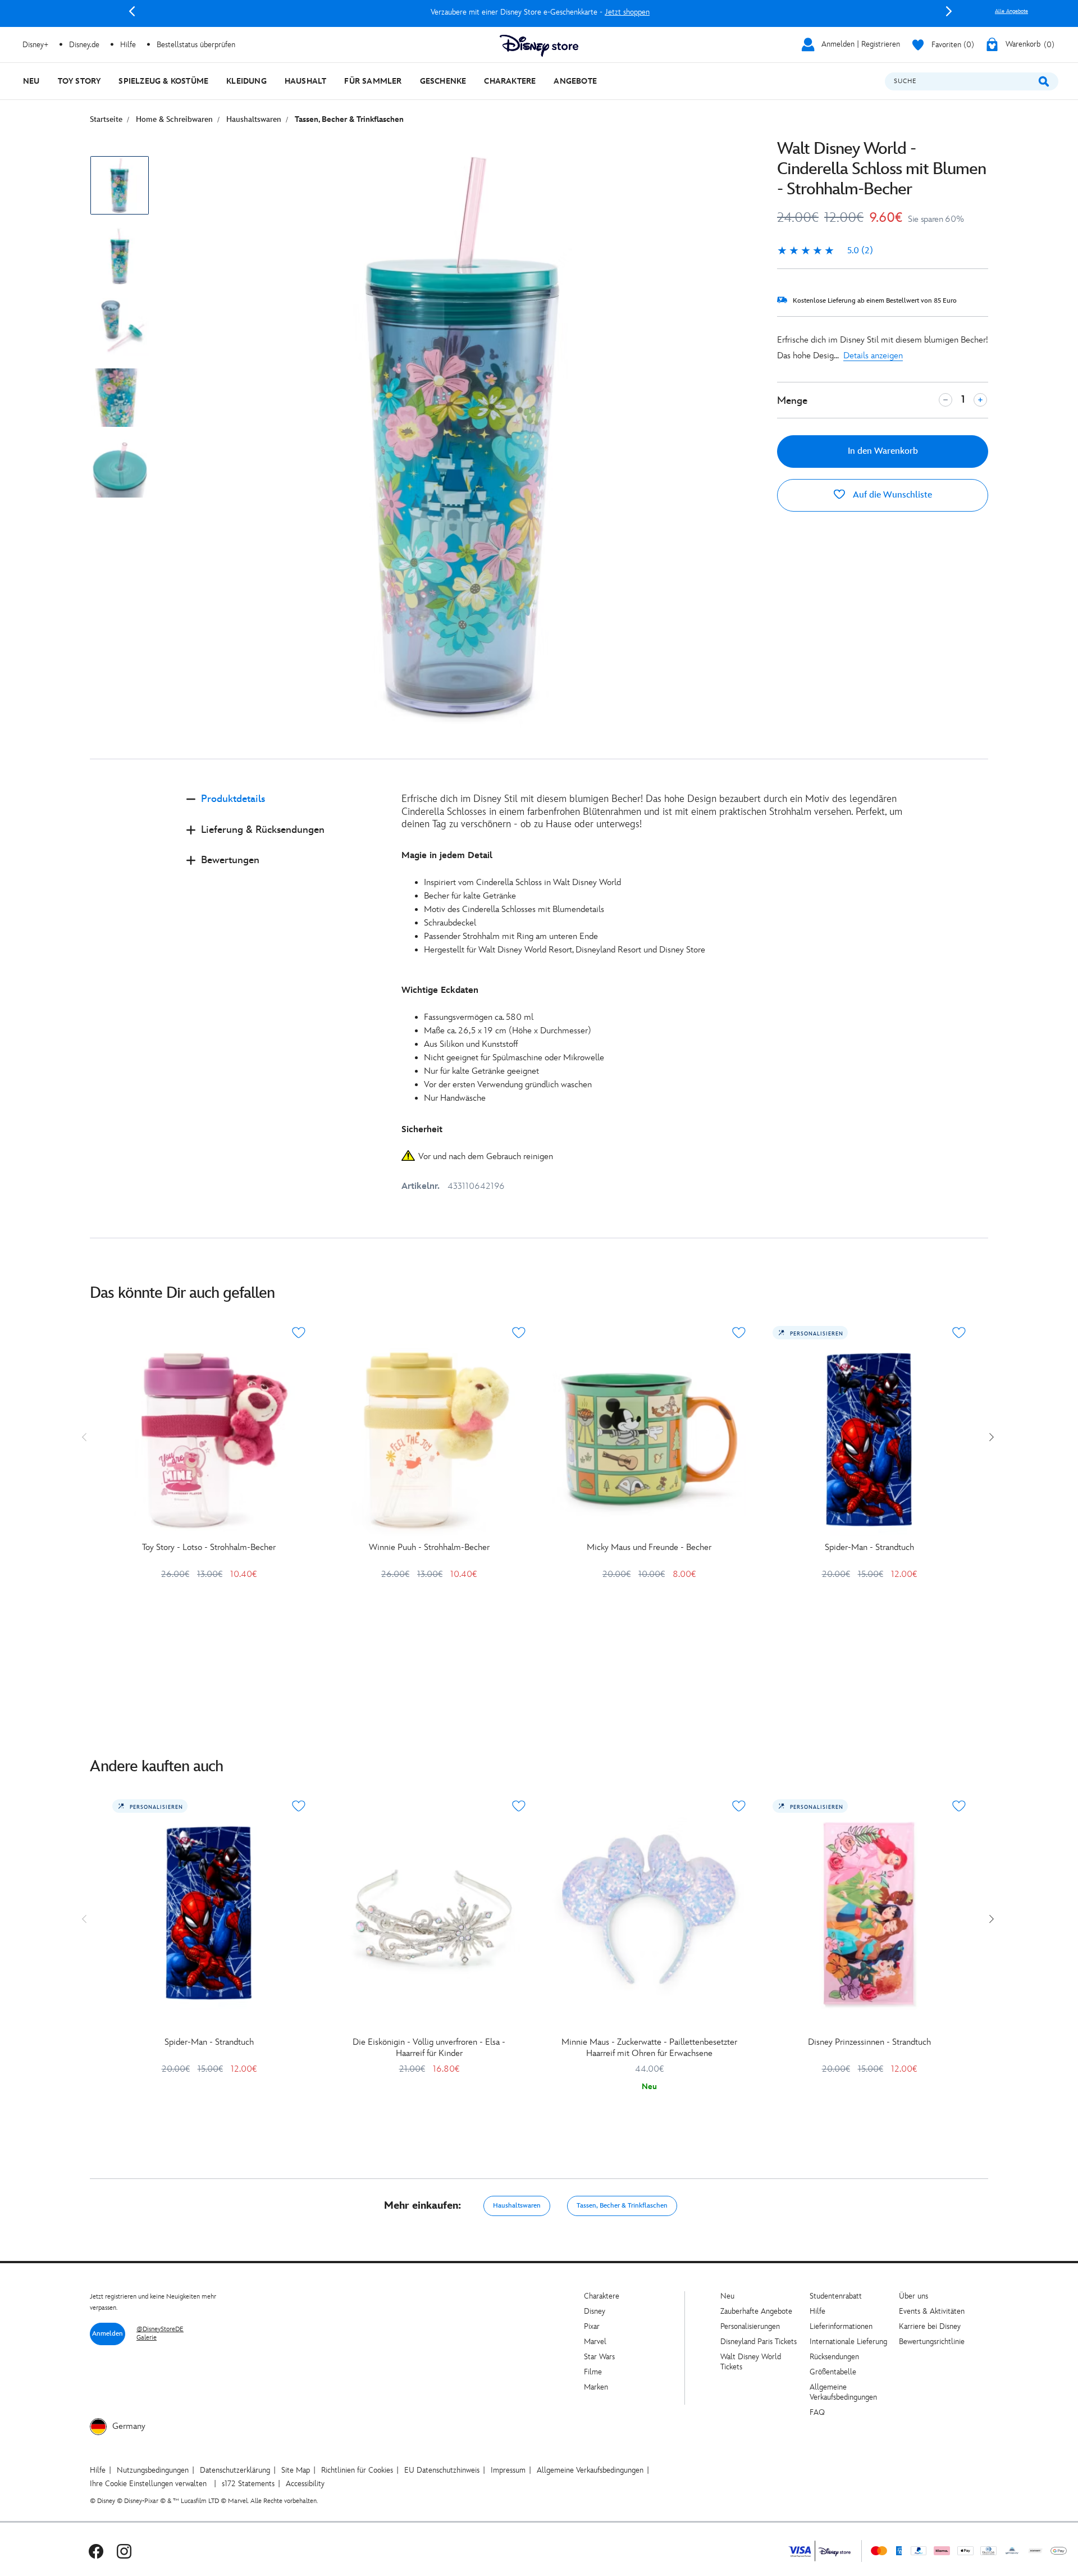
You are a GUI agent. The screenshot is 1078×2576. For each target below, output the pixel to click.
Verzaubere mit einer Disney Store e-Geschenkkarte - (540, 12)
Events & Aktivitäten (932, 2311)
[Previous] (132, 11)
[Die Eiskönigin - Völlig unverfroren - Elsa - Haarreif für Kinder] (429, 1913)
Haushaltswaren (517, 2206)
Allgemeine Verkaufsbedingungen (843, 2392)
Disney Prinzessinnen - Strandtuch (869, 2042)
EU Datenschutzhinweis (442, 2470)
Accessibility (305, 2484)
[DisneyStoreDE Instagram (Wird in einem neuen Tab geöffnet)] (124, 2551)
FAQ (817, 2412)
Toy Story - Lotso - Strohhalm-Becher (209, 1547)
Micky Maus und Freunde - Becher (649, 1547)
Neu (727, 2296)
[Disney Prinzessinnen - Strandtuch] (869, 1913)
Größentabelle (833, 2372)
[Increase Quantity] (980, 400)
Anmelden (108, 2334)
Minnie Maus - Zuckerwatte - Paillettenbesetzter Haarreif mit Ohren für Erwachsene (649, 2048)
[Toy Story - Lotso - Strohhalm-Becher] (209, 1440)
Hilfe (817, 2311)
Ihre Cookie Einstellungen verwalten (148, 2484)
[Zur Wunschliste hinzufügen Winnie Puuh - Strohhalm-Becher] (519, 1333)
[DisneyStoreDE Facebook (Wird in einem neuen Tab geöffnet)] (96, 2551)
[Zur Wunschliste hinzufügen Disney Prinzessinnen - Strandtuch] (959, 1806)
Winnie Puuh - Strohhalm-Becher (429, 1547)
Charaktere (602, 2296)
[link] (825, 251)
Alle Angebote (1011, 11)
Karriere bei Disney (930, 2326)
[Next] (949, 11)
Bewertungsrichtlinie (932, 2342)
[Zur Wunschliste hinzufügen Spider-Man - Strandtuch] (959, 1333)
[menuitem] (31, 81)
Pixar (592, 2326)
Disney (595, 2311)
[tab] (285, 808)
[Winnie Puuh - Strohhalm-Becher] (429, 1440)
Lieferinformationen (841, 2326)
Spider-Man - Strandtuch (869, 1547)
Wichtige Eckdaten (440, 990)
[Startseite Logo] (539, 46)
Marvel (595, 2342)
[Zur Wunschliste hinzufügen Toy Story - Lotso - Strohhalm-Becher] (299, 1333)
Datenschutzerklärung (235, 2470)
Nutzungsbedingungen (153, 2470)
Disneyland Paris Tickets (759, 2342)
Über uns (913, 2296)
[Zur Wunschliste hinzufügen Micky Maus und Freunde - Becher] (739, 1333)
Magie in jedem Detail (447, 856)
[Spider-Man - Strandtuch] (869, 1440)
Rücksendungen (834, 2357)
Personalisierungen (750, 2326)
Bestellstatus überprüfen (196, 45)
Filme (593, 2372)
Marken (596, 2387)
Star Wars (599, 2357)
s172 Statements (248, 2484)
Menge (792, 401)
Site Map (296, 2470)
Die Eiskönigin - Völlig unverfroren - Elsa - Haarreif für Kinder (429, 2048)
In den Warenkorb (883, 451)
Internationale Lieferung (848, 2342)
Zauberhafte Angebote (756, 2311)
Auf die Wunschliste (891, 495)
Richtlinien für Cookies (357, 2470)
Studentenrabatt (836, 2296)
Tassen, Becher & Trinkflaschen (622, 2206)
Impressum (508, 2470)
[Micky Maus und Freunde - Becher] (649, 1440)
